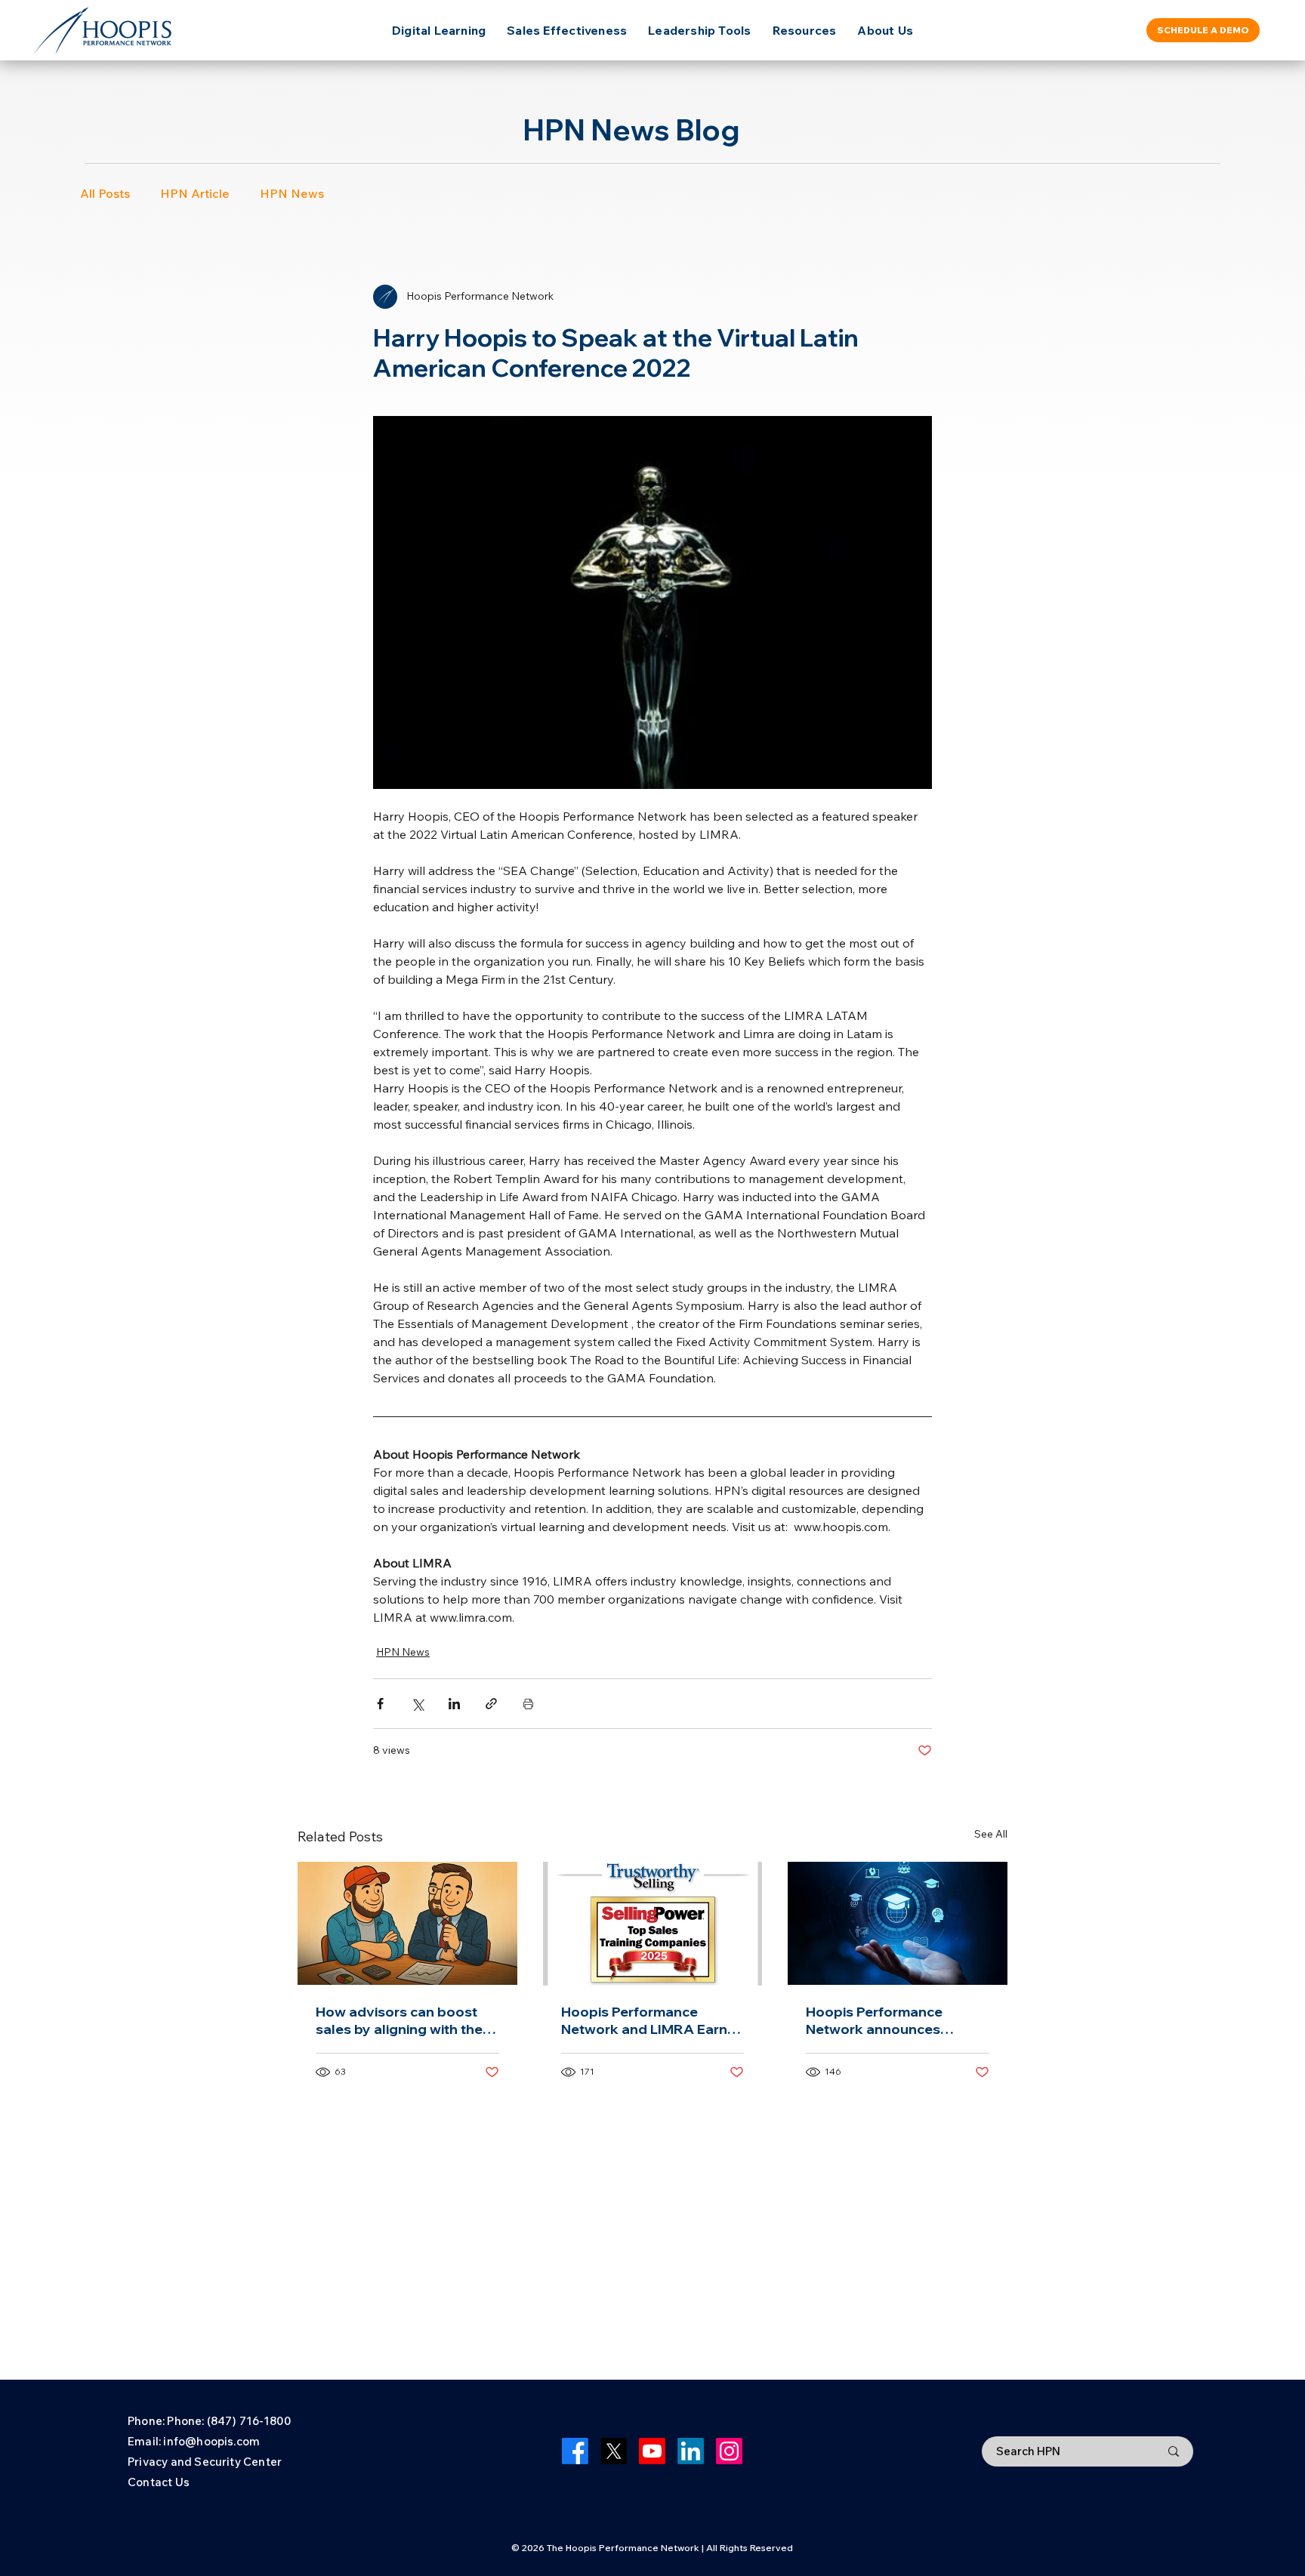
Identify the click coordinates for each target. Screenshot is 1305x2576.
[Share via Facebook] (380, 1704)
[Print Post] (528, 1704)
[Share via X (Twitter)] (417, 1704)
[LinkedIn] (691, 2451)
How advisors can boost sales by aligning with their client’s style (403, 2020)
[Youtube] (652, 2451)
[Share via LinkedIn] (454, 1704)
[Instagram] (729, 2451)
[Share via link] (491, 1704)
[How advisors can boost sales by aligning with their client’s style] (407, 1923)
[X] (614, 2451)
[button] (805, 30)
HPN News (292, 193)
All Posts (105, 193)
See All (991, 1834)
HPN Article (195, 193)
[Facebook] (575, 2451)
